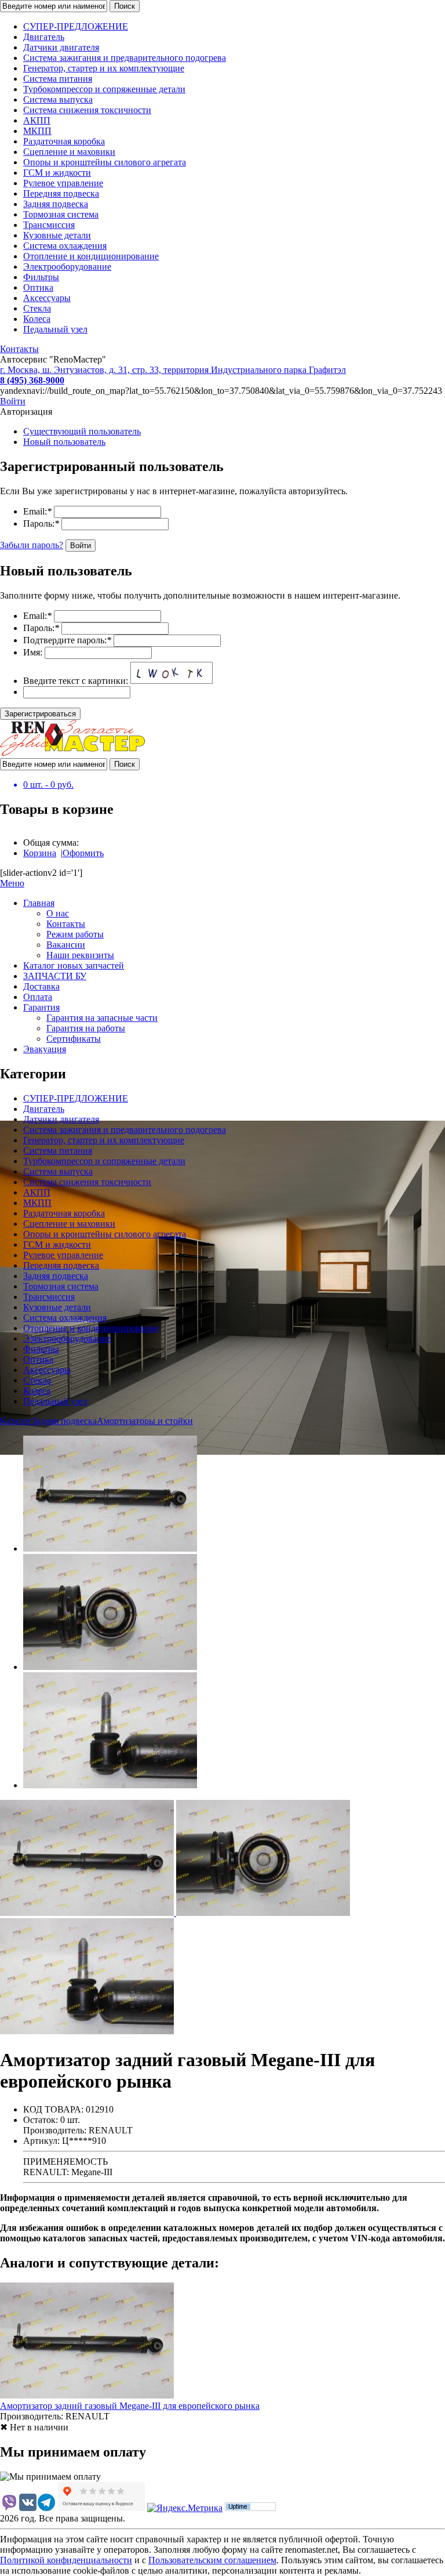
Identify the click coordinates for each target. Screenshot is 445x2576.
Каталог (16, 1421)
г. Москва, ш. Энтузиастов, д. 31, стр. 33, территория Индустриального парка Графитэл (173, 370)
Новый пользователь (64, 442)
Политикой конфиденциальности (66, 2560)
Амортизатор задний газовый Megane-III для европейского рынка (130, 2406)
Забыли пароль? (32, 545)
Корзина (40, 853)
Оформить (83, 853)
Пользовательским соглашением (212, 2560)
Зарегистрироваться (40, 714)
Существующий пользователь (82, 431)
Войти (13, 401)
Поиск (125, 6)
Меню (12, 883)
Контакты (19, 349)
